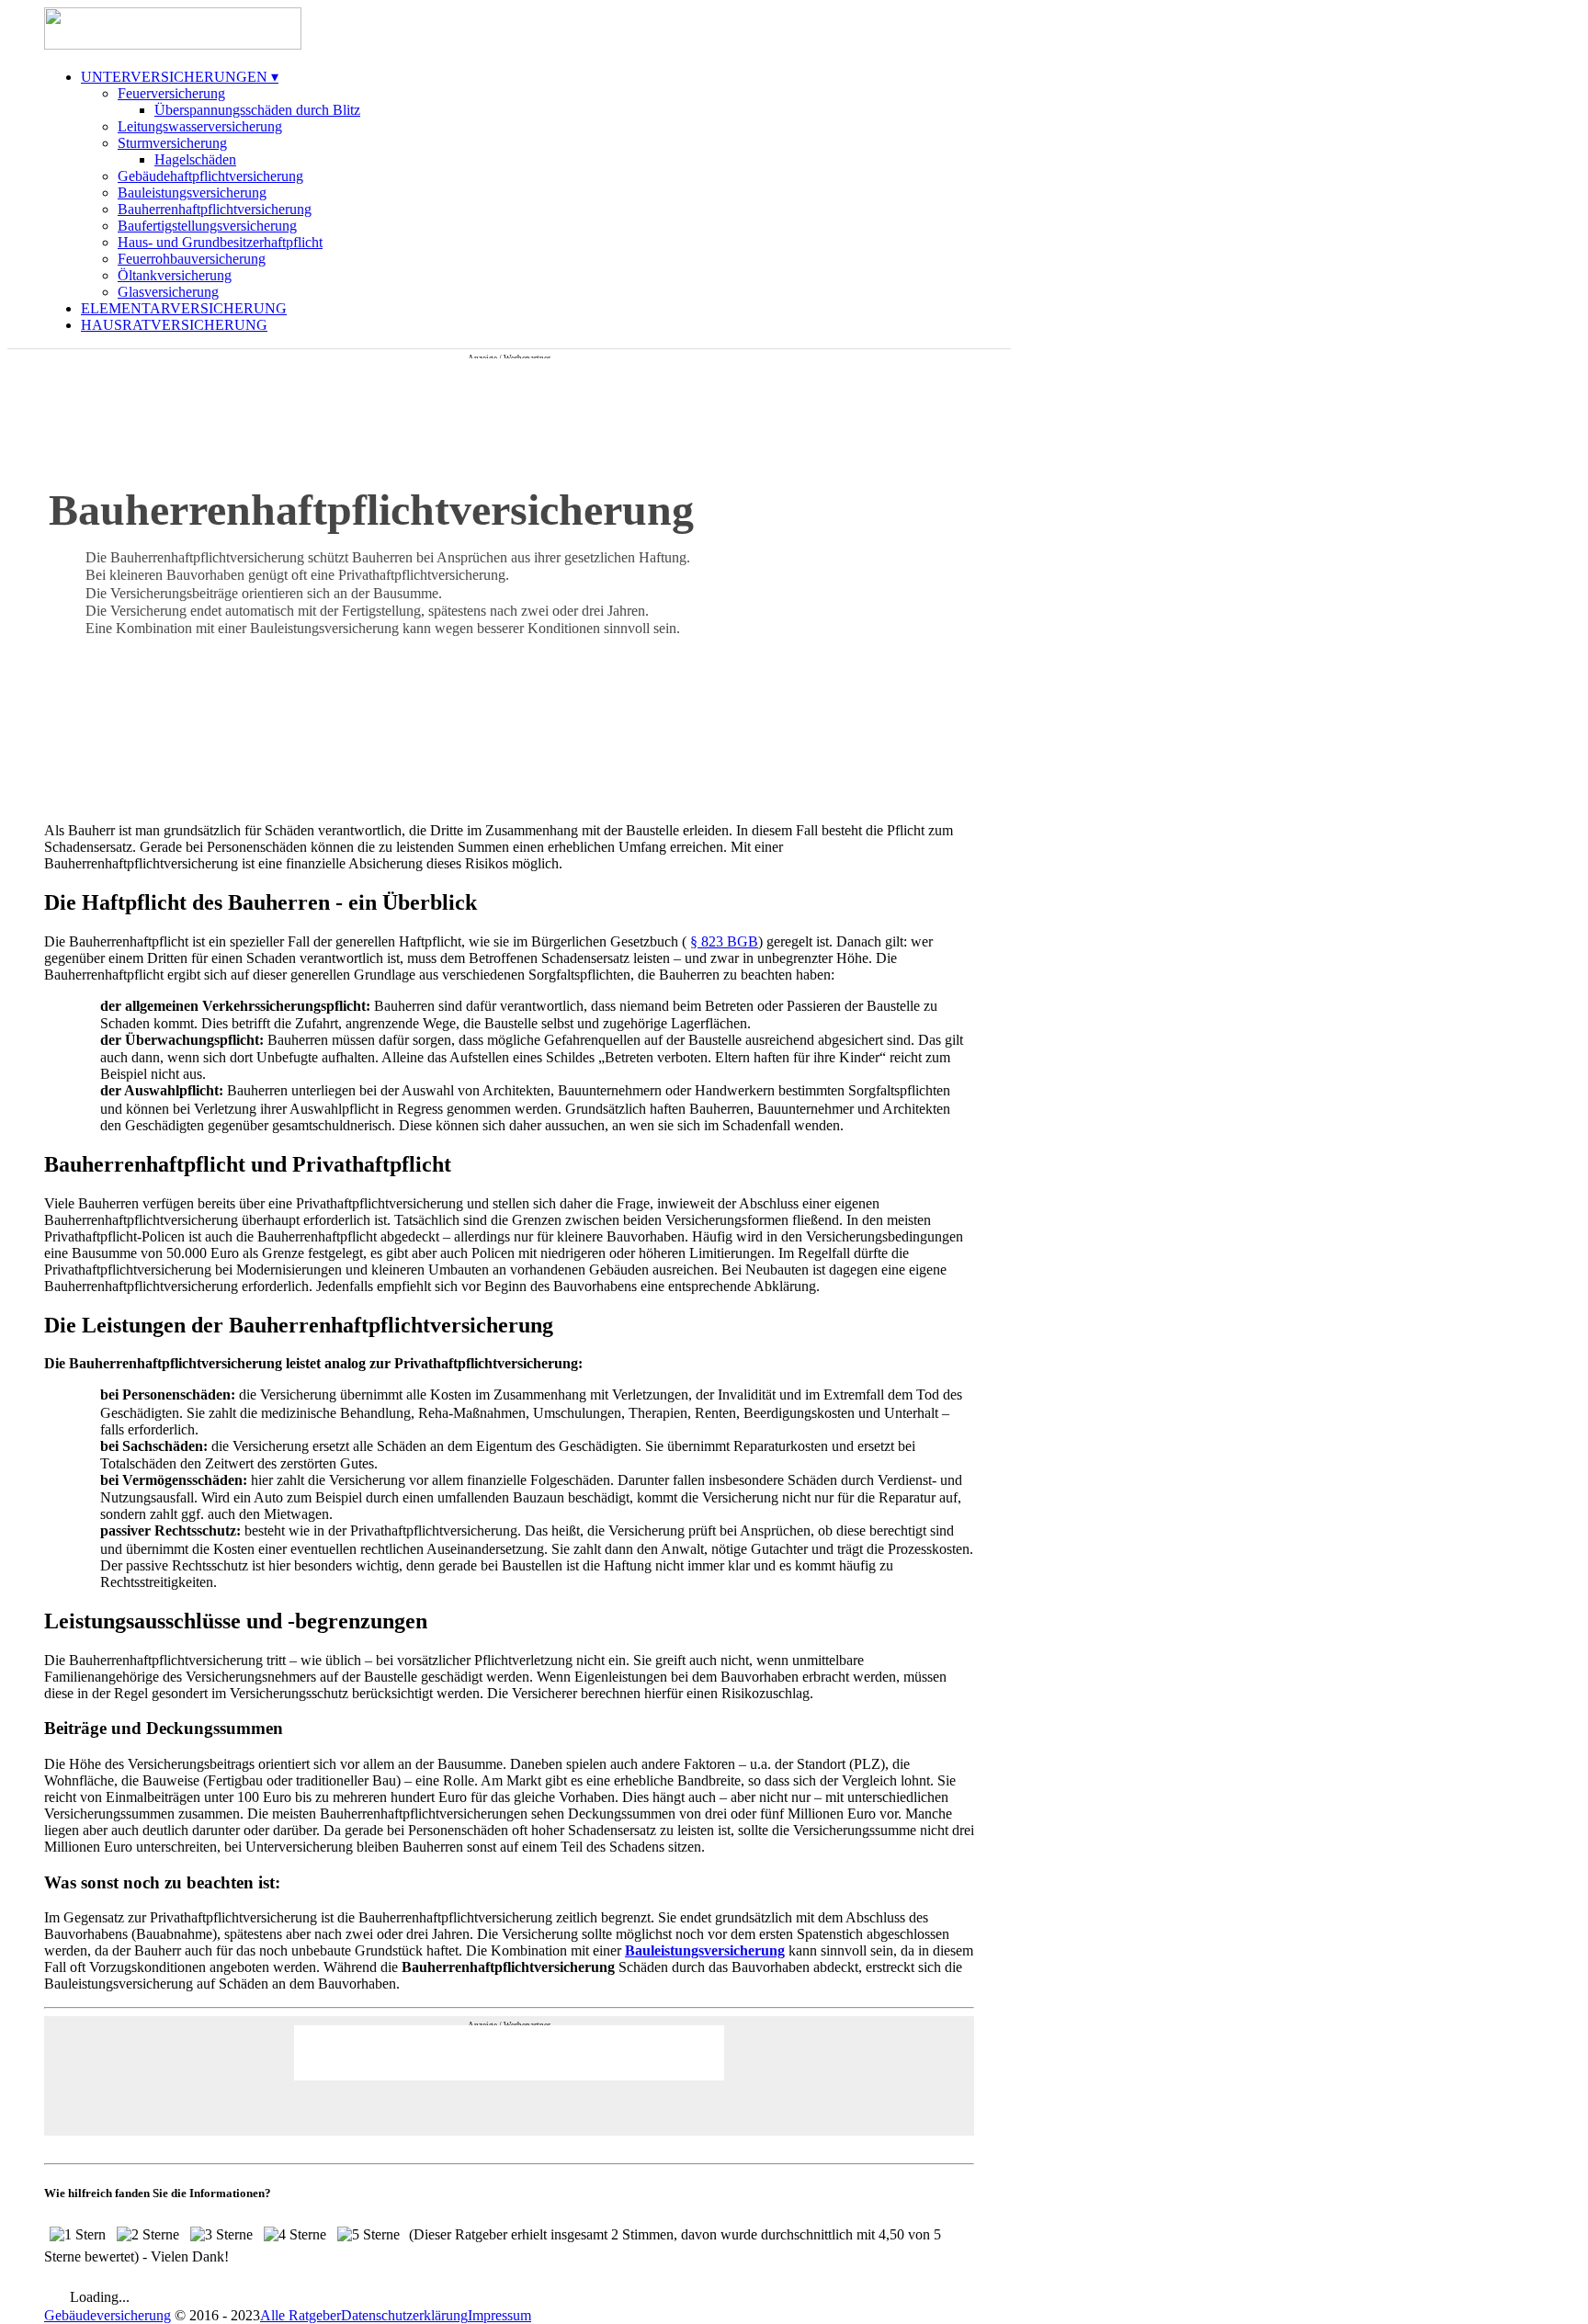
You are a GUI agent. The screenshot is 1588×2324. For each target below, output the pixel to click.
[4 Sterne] (295, 2235)
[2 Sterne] (148, 2235)
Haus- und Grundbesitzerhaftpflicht (220, 242)
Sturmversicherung (172, 143)
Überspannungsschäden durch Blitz (257, 110)
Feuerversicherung (171, 93)
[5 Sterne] (369, 2235)
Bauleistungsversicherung (192, 193)
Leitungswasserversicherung (200, 126)
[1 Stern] (78, 2235)
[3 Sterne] (221, 2235)
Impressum (499, 2315)
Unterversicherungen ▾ (180, 77)
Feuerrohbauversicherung (192, 259)
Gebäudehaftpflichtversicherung (210, 176)
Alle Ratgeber (301, 2315)
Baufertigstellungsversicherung (207, 226)
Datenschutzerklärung (404, 2315)
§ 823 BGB (724, 941)
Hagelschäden (195, 159)
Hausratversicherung (174, 325)
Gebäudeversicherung (108, 2315)
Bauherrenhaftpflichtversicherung (215, 209)
